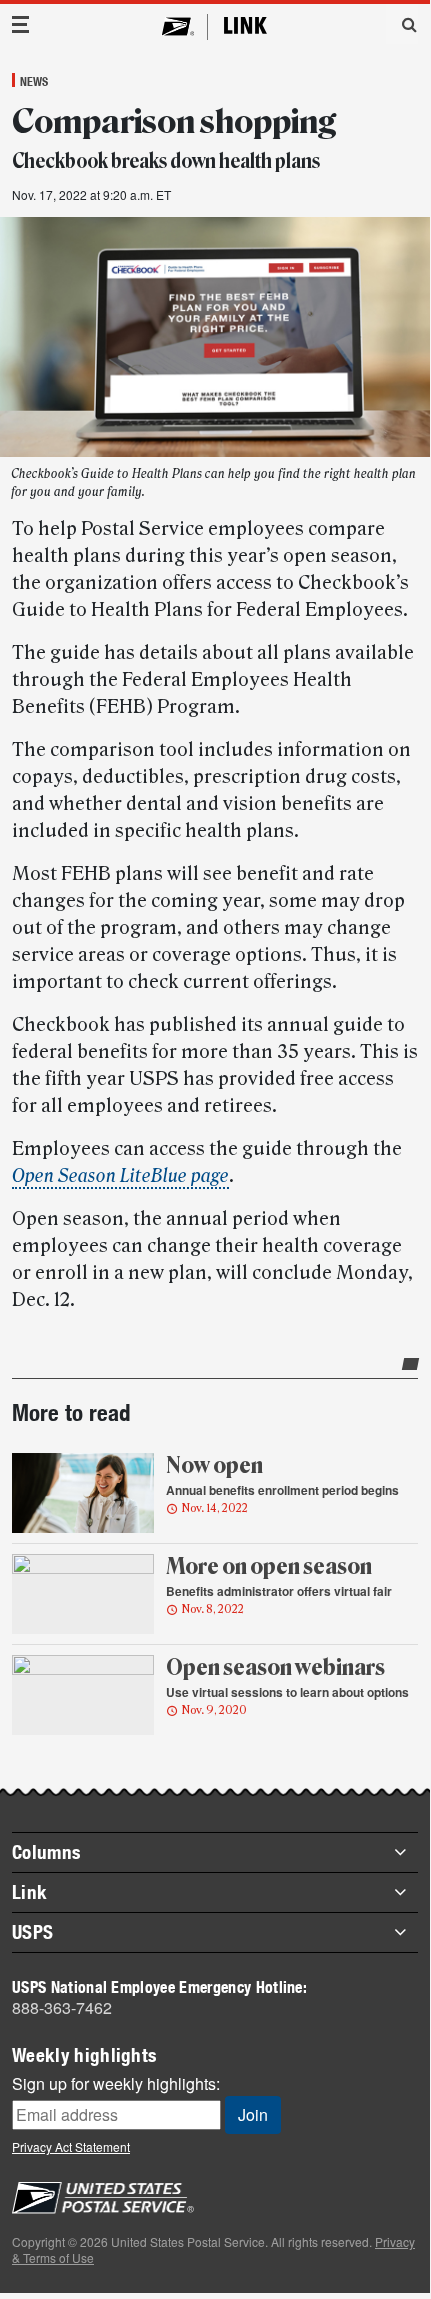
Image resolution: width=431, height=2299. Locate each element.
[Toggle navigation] (21, 24)
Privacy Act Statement (71, 2146)
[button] (402, 24)
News (34, 81)
